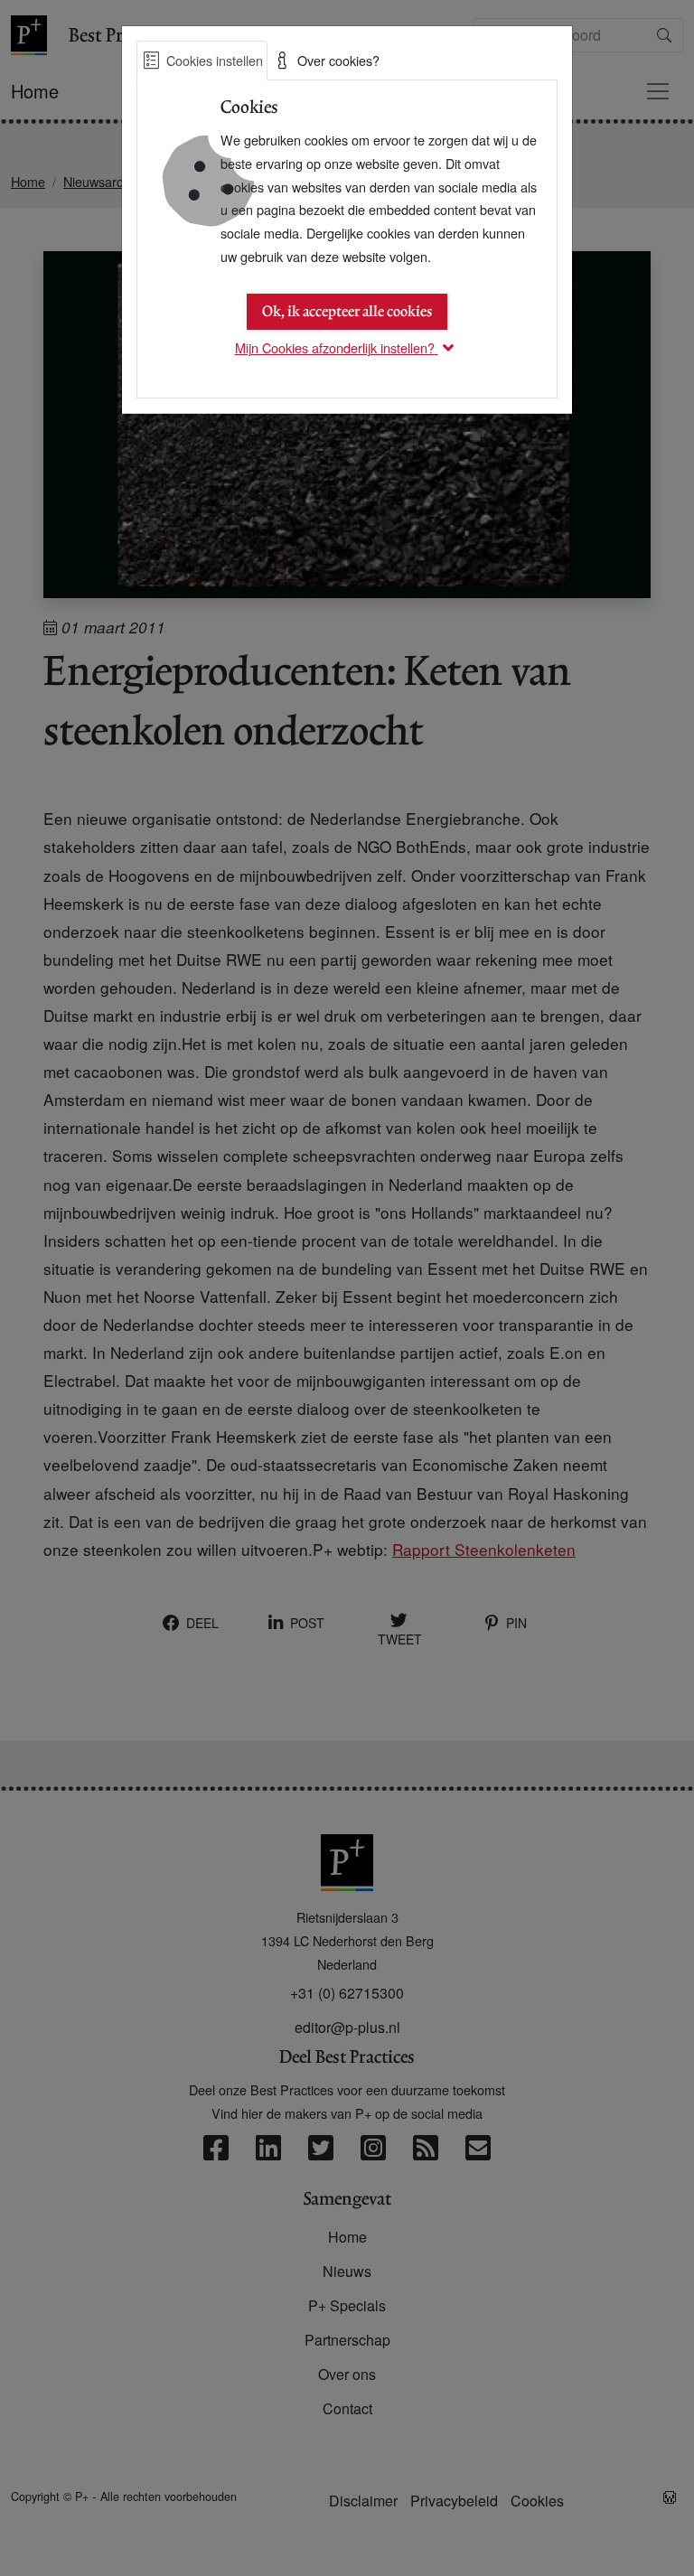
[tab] (202, 61)
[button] (347, 347)
